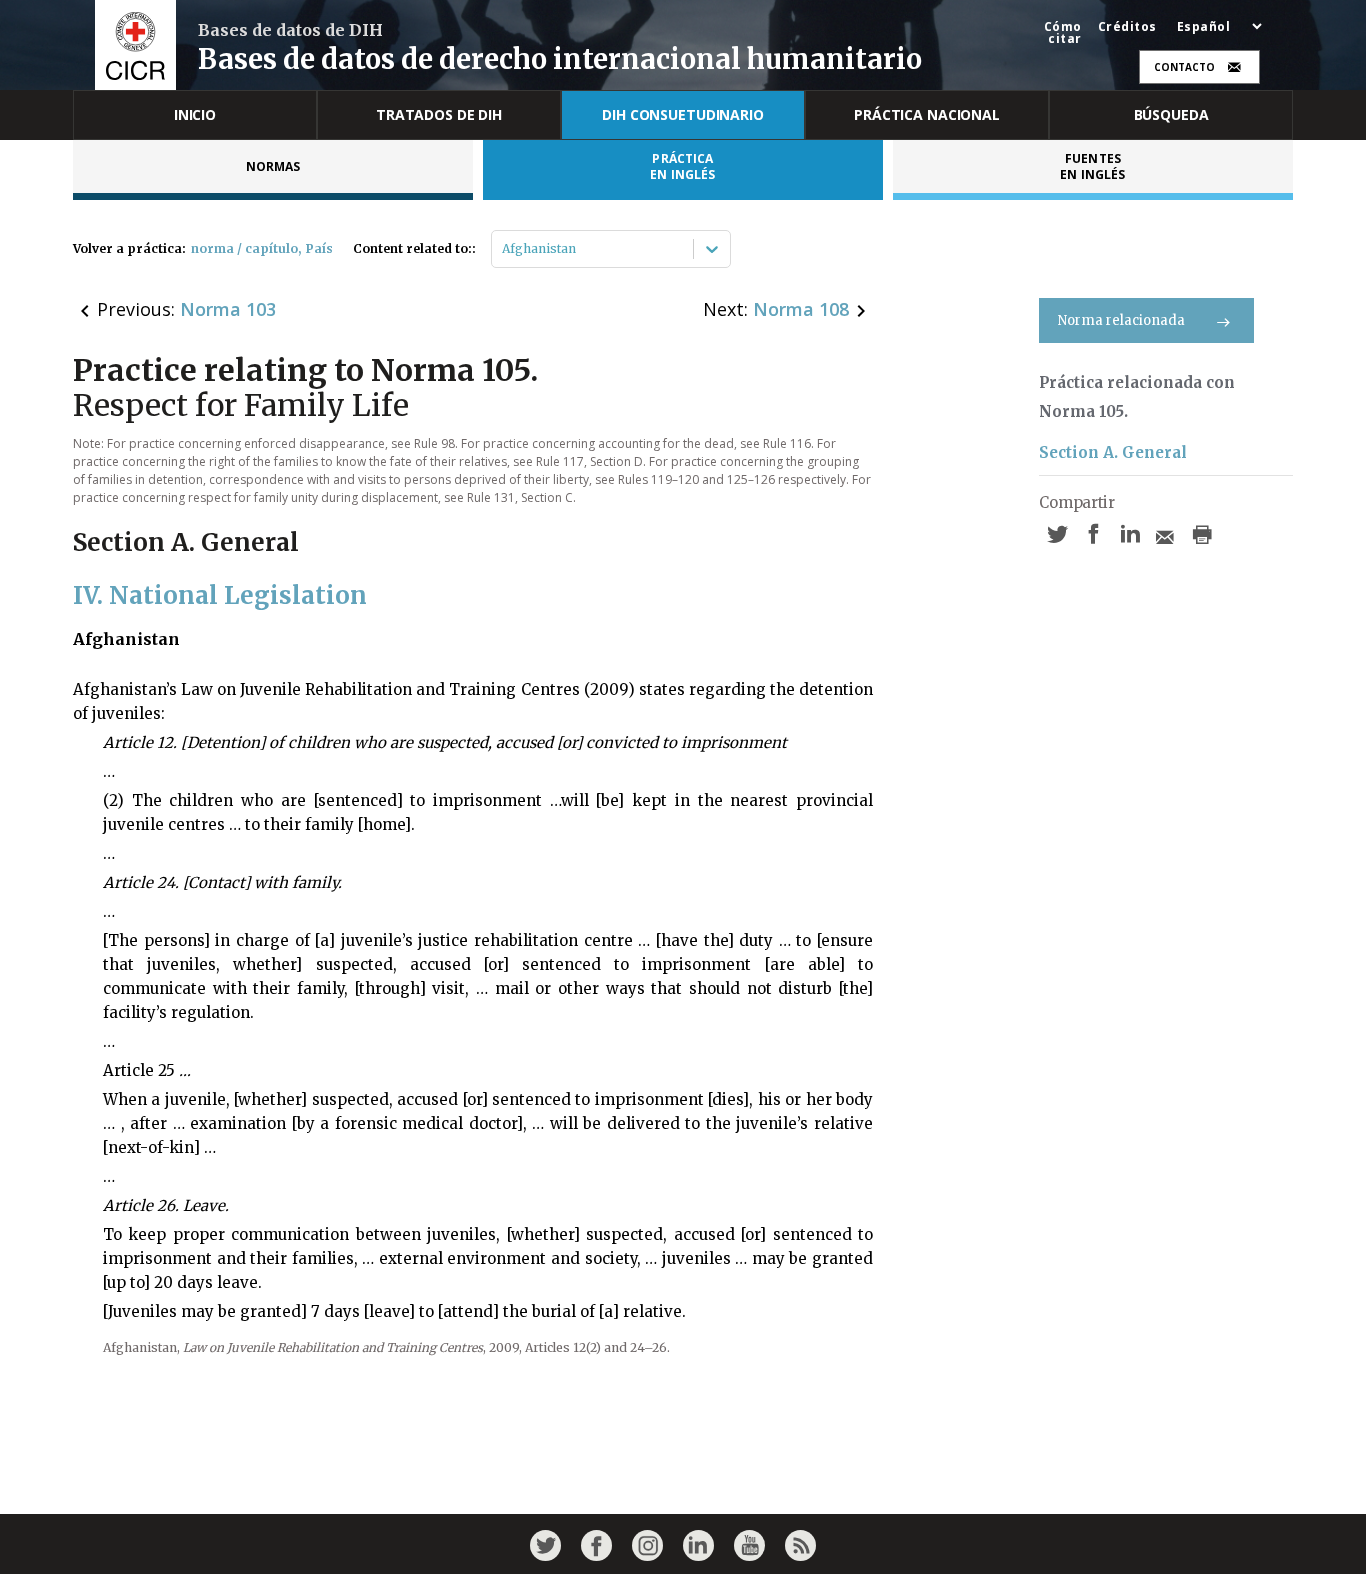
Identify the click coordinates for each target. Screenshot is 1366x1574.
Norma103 (228, 309)
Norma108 (801, 309)
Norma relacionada (1121, 320)
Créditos (1127, 27)
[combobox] (503, 249)
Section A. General (1113, 452)
